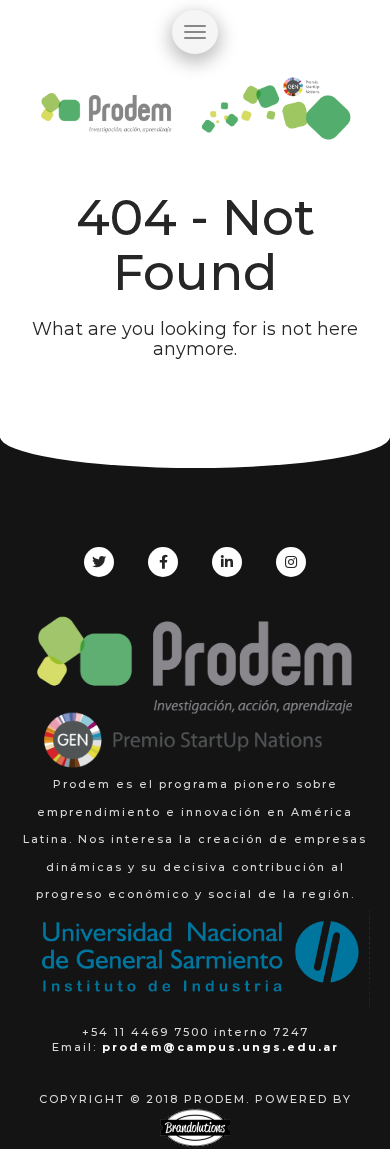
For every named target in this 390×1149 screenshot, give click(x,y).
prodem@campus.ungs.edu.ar (220, 1047)
